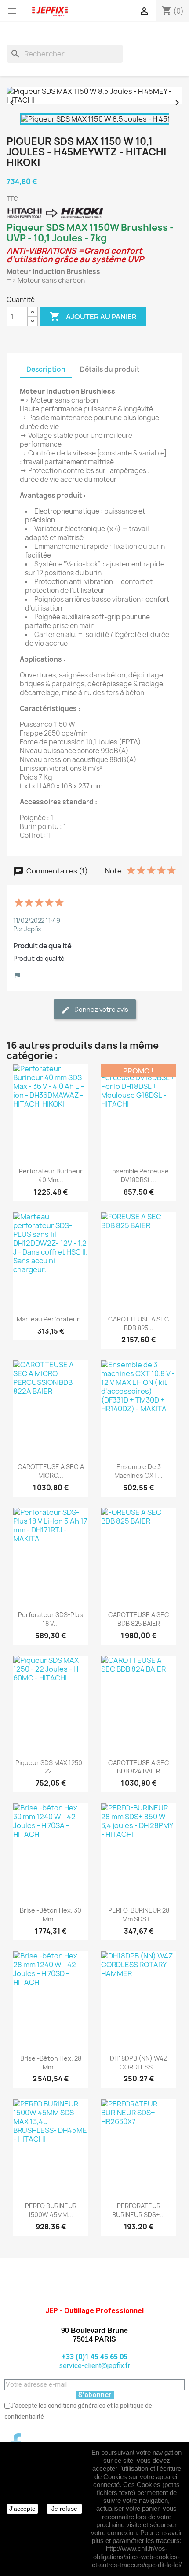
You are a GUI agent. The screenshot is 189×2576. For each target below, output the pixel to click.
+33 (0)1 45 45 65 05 (94, 2357)
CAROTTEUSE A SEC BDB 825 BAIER (139, 1619)
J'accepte (22, 2509)
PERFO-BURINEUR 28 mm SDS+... (139, 1915)
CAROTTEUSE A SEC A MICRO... (51, 1471)
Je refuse (64, 2509)
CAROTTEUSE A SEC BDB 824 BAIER (139, 1767)
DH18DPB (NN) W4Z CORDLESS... (139, 2063)
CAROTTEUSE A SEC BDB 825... (139, 1323)
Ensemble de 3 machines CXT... (138, 1471)
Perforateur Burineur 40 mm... (51, 1175)
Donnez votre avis (101, 1009)
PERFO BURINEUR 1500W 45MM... (51, 2210)
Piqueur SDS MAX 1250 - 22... (51, 1767)
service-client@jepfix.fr (94, 2366)
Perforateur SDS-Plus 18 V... (51, 1619)
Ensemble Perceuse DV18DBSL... (138, 1175)
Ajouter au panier (93, 316)
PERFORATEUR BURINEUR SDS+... (138, 2210)
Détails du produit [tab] (110, 369)
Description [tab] (46, 369)
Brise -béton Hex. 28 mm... (51, 2063)
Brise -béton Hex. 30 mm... (51, 1915)
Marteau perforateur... (51, 1319)
